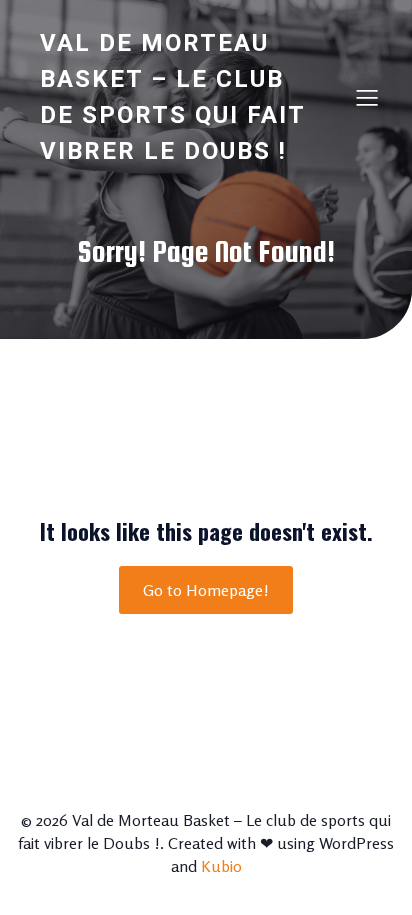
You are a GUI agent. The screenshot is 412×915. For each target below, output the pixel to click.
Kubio (221, 866)
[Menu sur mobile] (367, 97)
